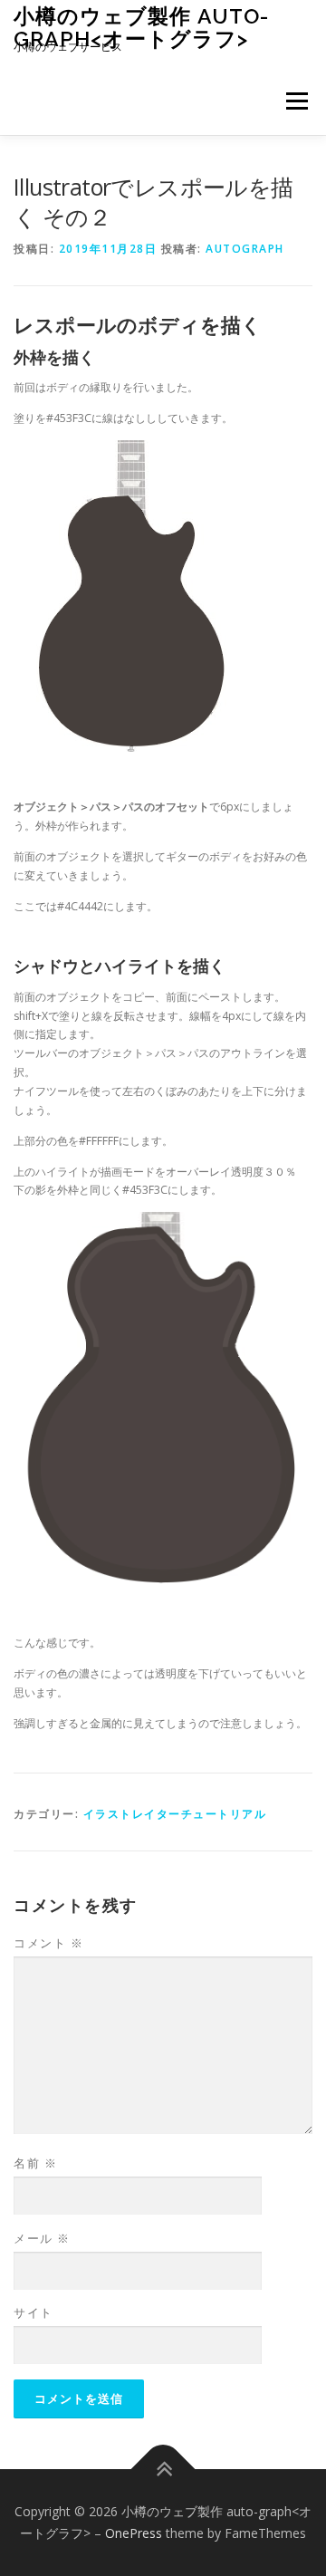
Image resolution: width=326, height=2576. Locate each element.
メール (42, 2238)
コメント (48, 1943)
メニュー (297, 101)
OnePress (134, 2533)
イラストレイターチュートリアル (175, 1814)
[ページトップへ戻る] (163, 2470)
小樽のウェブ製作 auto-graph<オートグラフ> (141, 27)
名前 (35, 2163)
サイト (34, 2312)
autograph (245, 249)
